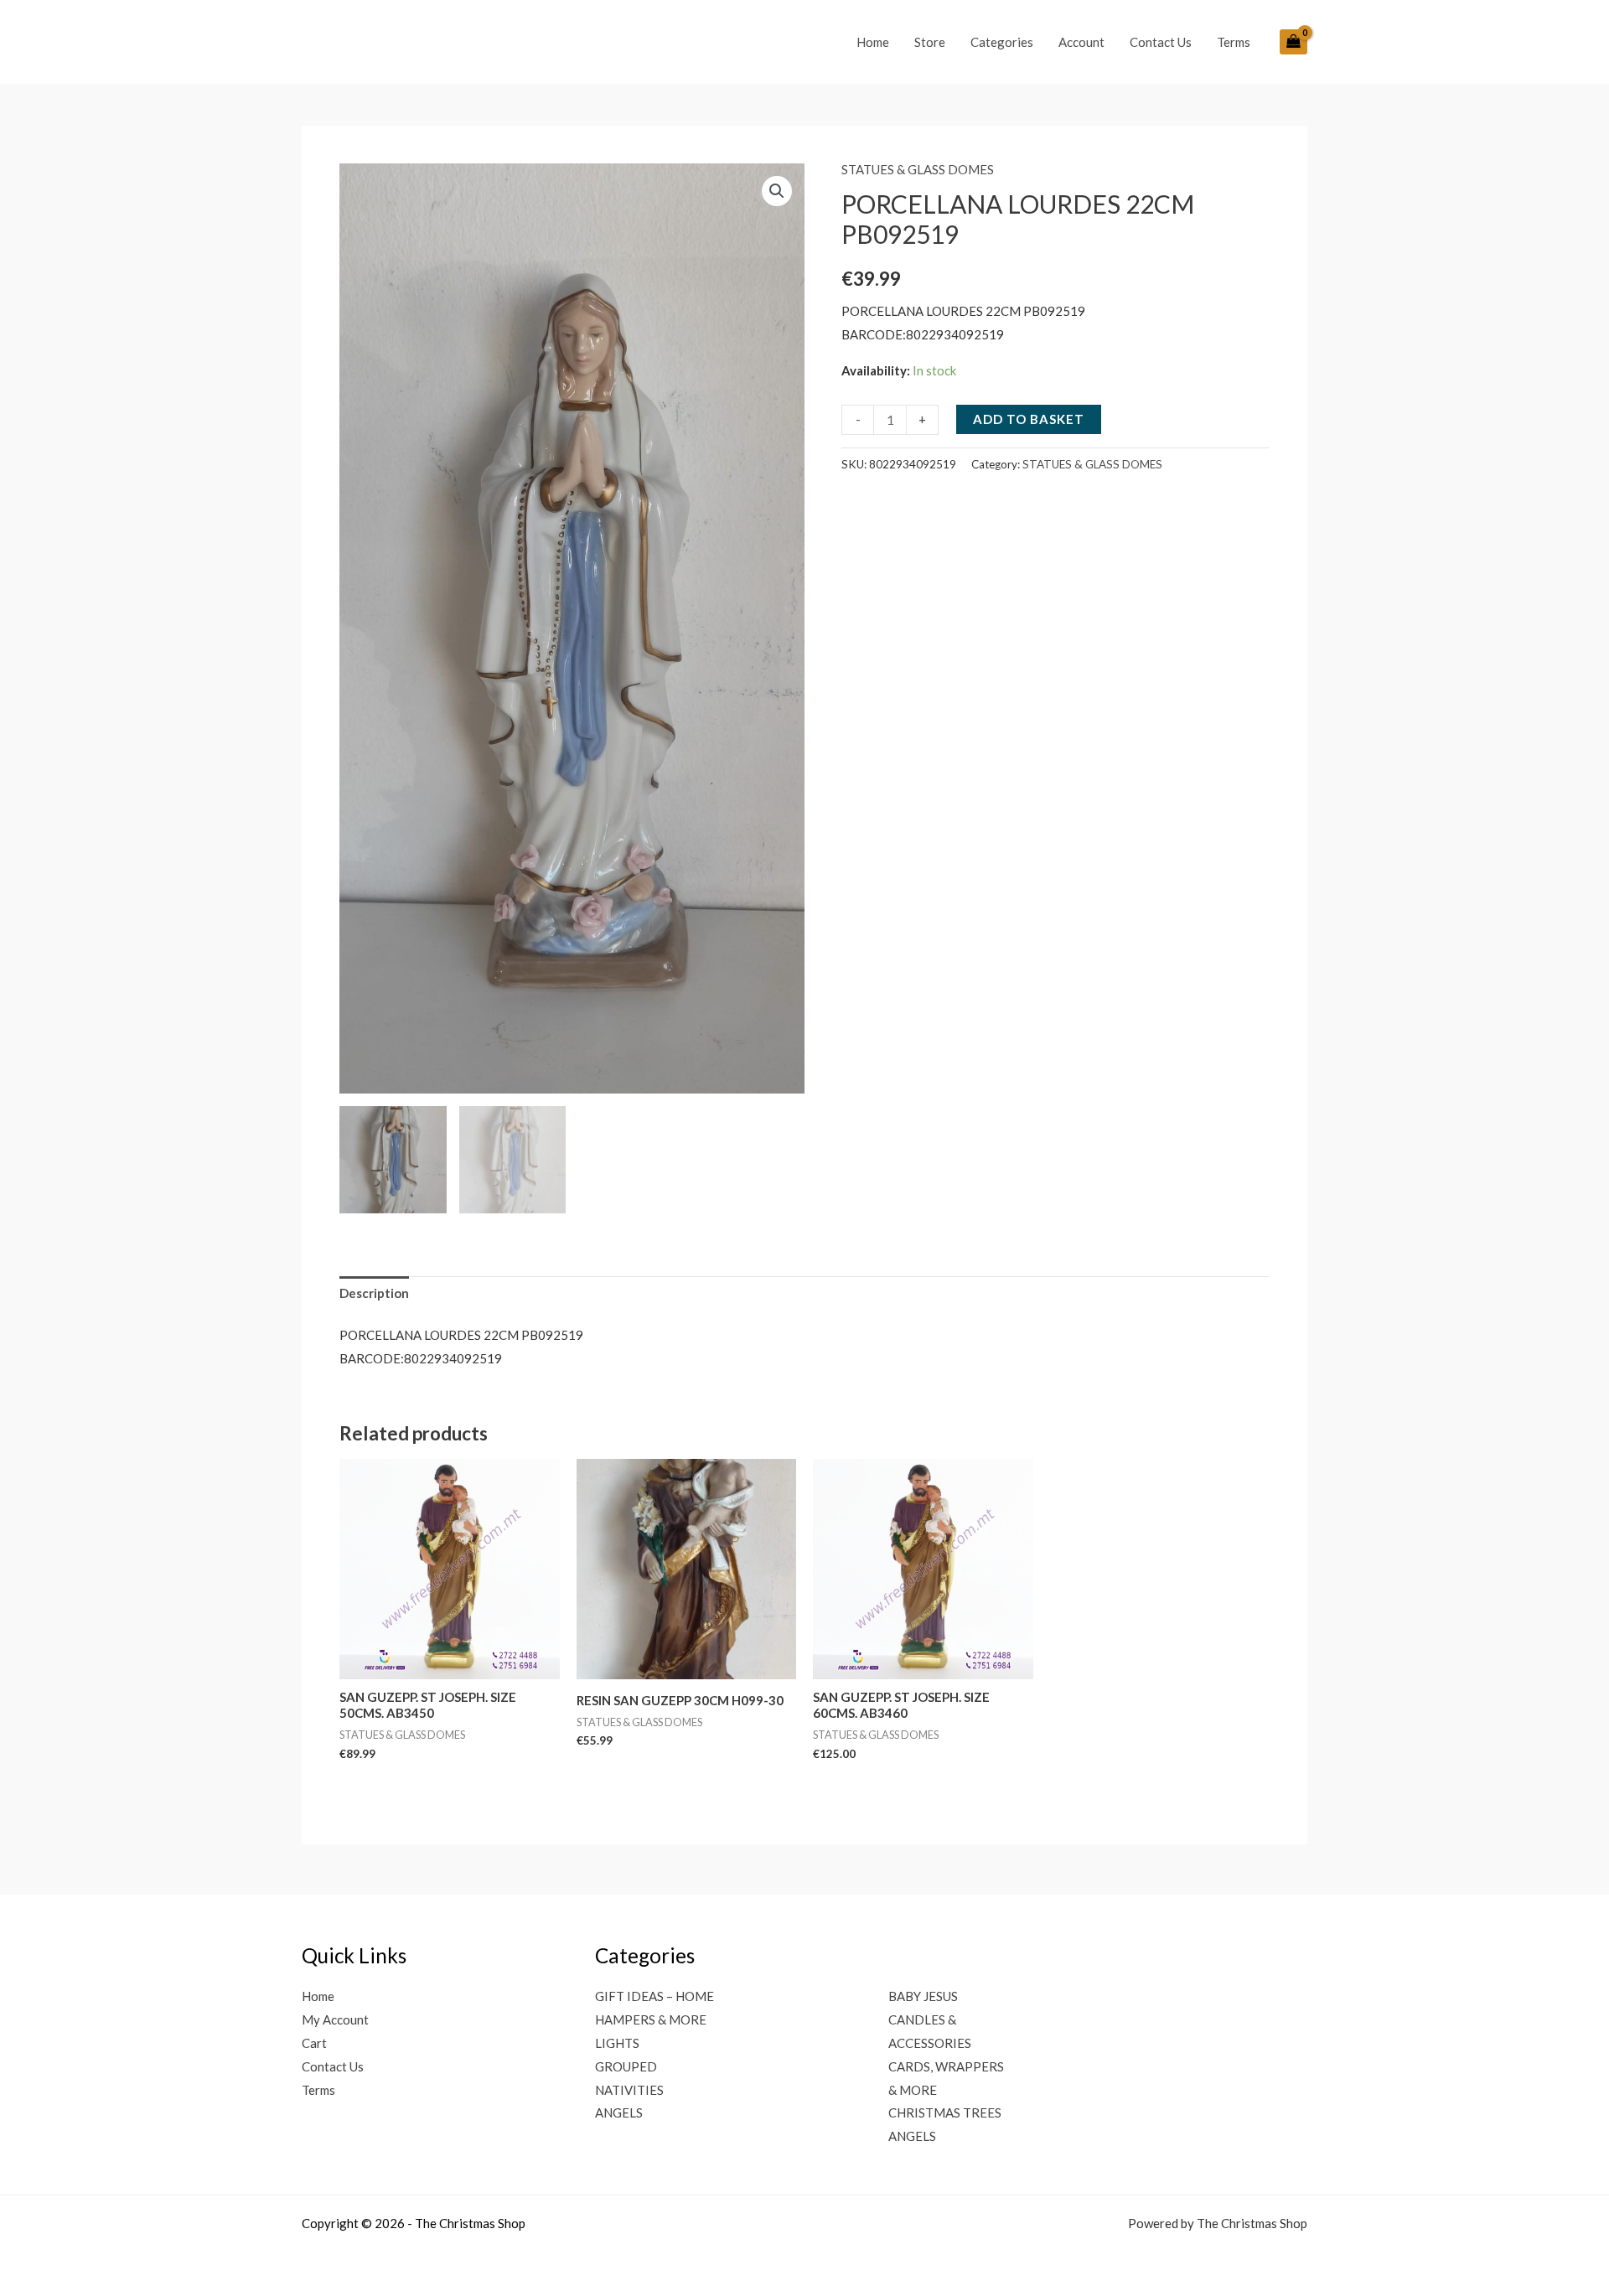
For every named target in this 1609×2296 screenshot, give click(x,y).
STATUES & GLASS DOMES (918, 169)
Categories (1002, 42)
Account (1081, 42)
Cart (314, 2043)
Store (930, 42)
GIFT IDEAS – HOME (654, 1996)
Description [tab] (374, 1293)
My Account (335, 2019)
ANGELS (619, 2112)
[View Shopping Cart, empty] (1293, 42)
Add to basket (1029, 419)
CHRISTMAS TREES (945, 2112)
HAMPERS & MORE (651, 2019)
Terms (1234, 42)
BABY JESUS (923, 1996)
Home (873, 42)
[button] (777, 191)
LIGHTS (617, 2043)
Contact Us (1161, 42)
